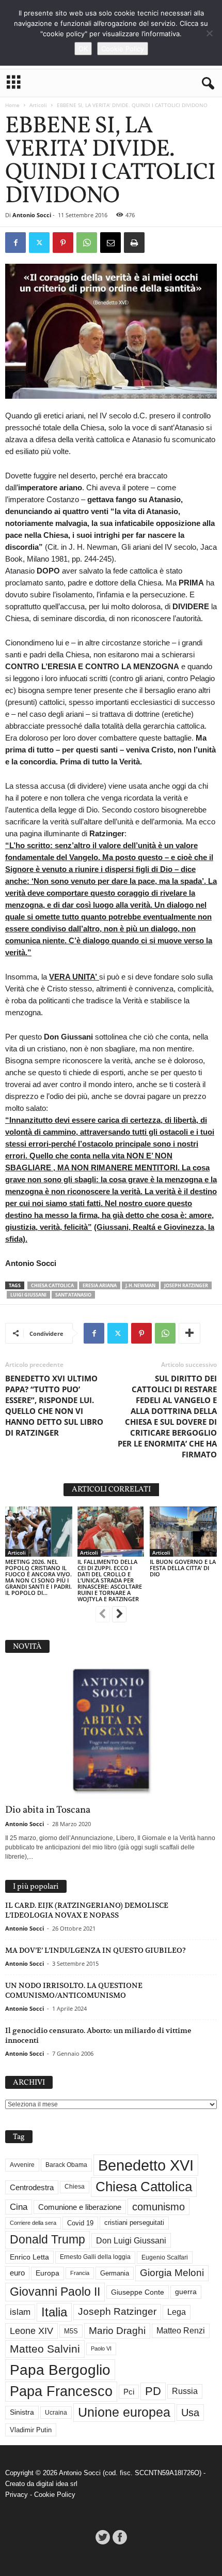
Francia (80, 2273)
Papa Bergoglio (60, 2370)
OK (83, 49)
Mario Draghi (117, 2331)
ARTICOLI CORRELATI (111, 1490)
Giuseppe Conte (138, 2292)
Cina (19, 2207)
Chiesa (75, 2187)
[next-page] (119, 1615)
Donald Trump (47, 2240)
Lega (177, 2312)
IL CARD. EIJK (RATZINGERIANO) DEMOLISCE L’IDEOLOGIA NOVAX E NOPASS (87, 1910)
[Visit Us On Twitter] (102, 2537)
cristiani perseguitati (134, 2223)
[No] (209, 33)
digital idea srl (57, 2484)
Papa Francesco (61, 2391)
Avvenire (22, 2165)
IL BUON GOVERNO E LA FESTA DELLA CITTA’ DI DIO (183, 1568)
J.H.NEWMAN (140, 1285)
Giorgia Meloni (172, 2273)
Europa (47, 2273)
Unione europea (124, 2412)
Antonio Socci (32, 215)
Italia (54, 2312)
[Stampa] (134, 243)
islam (20, 2312)
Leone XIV (31, 2331)
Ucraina (56, 2413)
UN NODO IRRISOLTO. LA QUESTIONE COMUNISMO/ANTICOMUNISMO (74, 1990)
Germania (115, 2273)
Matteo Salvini (45, 2349)
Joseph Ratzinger (186, 1285)
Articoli (38, 105)
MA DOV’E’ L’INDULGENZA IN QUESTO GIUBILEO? (96, 1950)
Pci (129, 2392)
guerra (186, 2292)
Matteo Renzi (181, 2331)
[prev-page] (103, 1615)
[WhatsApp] (87, 243)
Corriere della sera (33, 2223)
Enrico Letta (29, 2257)
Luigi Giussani (28, 1295)
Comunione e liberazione (80, 2207)
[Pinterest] (63, 243)
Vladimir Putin (31, 2430)
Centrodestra (32, 2187)
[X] (39, 243)
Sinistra (22, 2412)
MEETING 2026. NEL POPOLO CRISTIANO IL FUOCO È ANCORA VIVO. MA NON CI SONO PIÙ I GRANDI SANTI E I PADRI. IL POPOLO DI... (38, 1577)
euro (17, 2273)
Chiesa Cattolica (52, 1285)
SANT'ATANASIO (73, 1295)
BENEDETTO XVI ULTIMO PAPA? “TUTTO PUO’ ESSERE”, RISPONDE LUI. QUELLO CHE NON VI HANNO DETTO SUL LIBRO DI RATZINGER (54, 1405)
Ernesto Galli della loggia (95, 2257)
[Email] (110, 243)
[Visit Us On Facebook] (120, 2537)
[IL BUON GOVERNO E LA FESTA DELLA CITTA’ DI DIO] (183, 1532)
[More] (189, 1333)
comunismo (158, 2207)
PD (153, 2391)
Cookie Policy (55, 2495)
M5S (71, 2331)
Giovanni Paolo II (55, 2292)
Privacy (17, 2495)
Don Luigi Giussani (131, 2240)
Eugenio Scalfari (165, 2257)
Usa (190, 2413)
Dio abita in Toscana (48, 1810)
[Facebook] (15, 243)
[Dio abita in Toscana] (111, 1731)
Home (12, 105)
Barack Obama (66, 2165)
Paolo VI (101, 2348)
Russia (185, 2391)
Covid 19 (80, 2223)
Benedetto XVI (146, 2165)
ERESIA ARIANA (100, 1285)
